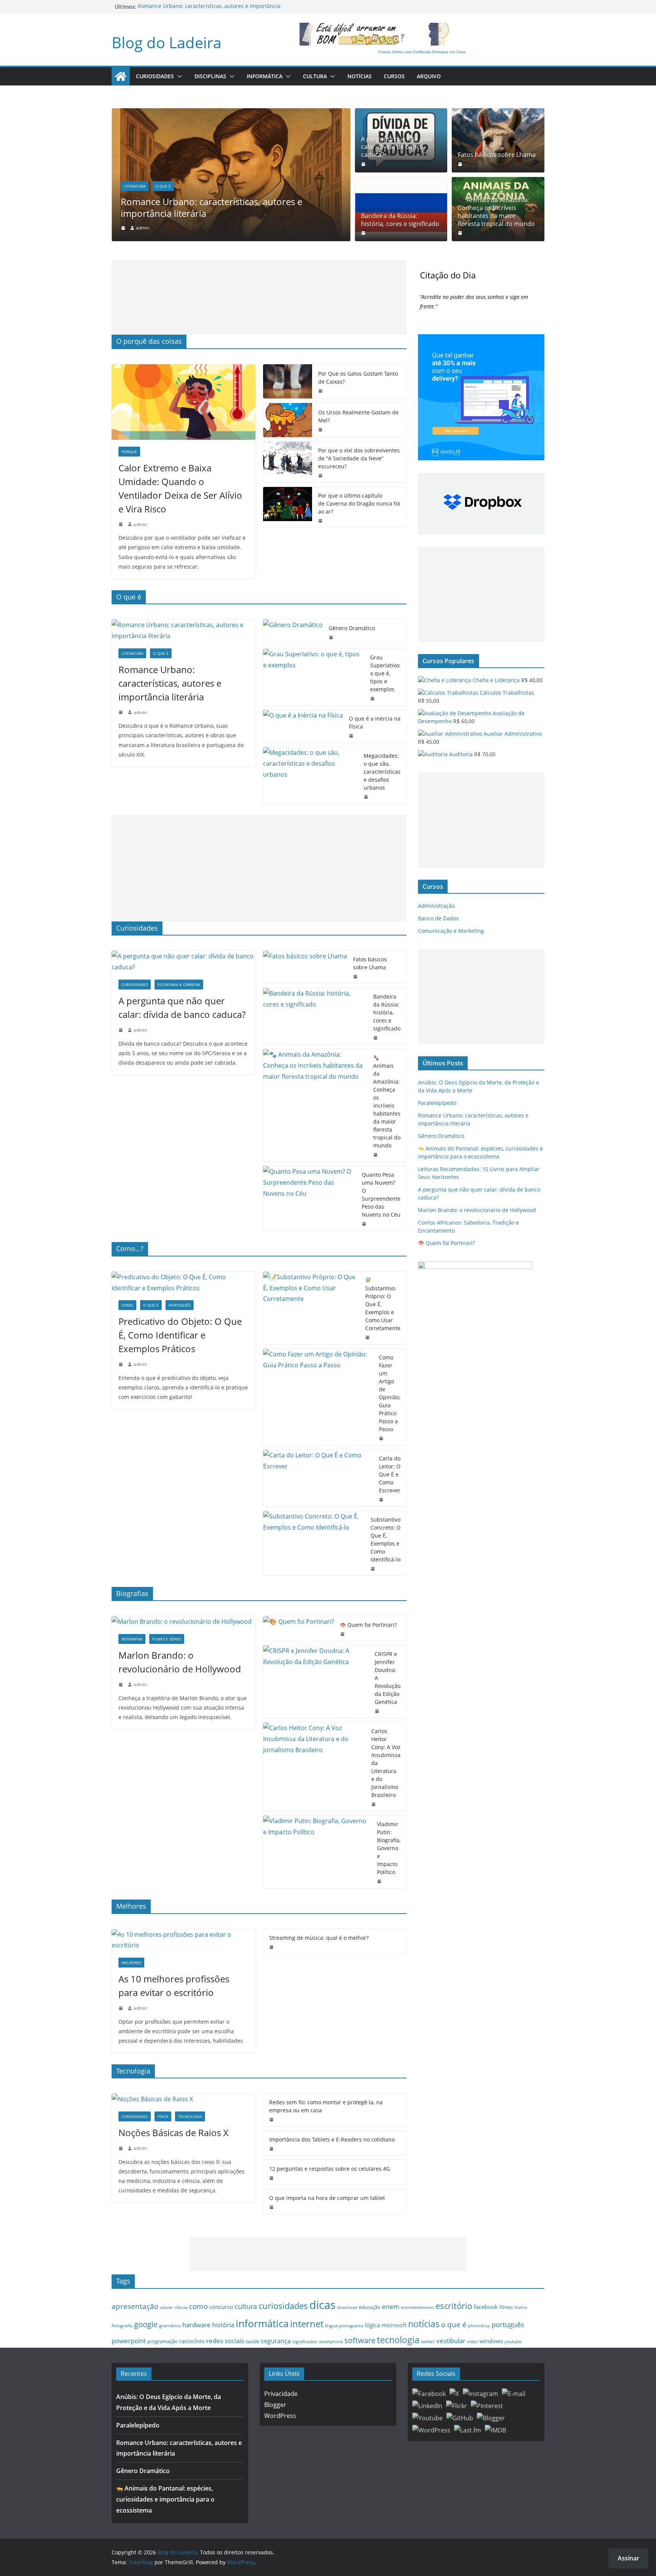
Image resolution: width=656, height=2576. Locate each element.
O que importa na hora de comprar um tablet (327, 2198)
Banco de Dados (438, 918)
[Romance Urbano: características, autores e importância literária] (231, 114)
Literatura (135, 186)
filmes (506, 2307)
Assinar (628, 2558)
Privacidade (281, 2394)
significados (305, 2341)
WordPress (280, 2416)
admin (143, 228)
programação (162, 2341)
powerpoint (129, 2341)
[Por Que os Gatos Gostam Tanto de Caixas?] (288, 381)
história (223, 2325)
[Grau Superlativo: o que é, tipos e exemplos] (314, 677)
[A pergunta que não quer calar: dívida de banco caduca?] (184, 962)
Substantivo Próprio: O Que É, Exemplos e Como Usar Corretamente (383, 1308)
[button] (178, 76)
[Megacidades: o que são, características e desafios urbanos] (311, 775)
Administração (436, 906)
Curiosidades (155, 76)
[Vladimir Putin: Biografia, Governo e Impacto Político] (317, 1852)
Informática (265, 76)
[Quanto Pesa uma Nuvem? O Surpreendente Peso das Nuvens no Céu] (310, 1198)
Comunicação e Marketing (451, 931)
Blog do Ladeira (166, 42)
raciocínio (192, 2341)
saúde (252, 2341)
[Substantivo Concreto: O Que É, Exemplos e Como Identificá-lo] (314, 1543)
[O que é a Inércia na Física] (303, 726)
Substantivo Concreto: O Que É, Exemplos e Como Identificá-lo (386, 1539)
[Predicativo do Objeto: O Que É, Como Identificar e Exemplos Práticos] (184, 1283)
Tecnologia (190, 2116)
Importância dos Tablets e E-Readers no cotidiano (332, 2139)
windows (491, 2341)
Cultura (315, 76)
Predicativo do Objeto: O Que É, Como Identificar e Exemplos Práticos (180, 1335)
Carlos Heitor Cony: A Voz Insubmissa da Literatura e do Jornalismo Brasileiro (386, 1763)
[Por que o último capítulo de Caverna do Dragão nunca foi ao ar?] (288, 507)
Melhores (131, 1963)
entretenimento (417, 2307)
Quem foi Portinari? (371, 1625)
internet (307, 2324)
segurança (276, 2341)
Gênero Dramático (352, 628)
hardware (196, 2325)
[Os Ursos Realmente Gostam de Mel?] (288, 420)
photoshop (479, 2326)
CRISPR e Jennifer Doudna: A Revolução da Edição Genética (388, 1678)
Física (163, 2116)
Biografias (132, 1639)
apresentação (135, 2306)
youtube (513, 2341)
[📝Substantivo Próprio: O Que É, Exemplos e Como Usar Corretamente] (311, 1308)
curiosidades (283, 2306)
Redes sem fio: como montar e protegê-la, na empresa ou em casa (326, 2106)
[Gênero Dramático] (293, 632)
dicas (322, 2305)
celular (166, 2307)
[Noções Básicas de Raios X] (184, 2099)
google (146, 2324)
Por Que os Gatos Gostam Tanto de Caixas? (358, 378)
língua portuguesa (344, 2325)
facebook (486, 2307)
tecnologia (398, 2340)
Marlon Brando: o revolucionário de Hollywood (180, 1662)
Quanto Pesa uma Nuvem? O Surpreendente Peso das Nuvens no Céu (381, 1195)
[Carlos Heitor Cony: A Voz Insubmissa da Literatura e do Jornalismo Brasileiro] (314, 1767)
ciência (181, 2307)
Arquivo (429, 76)
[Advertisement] (259, 297)
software (360, 2340)
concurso (221, 2307)
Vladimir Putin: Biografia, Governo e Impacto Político (389, 1848)
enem (391, 2307)
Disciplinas (210, 76)
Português (180, 1305)
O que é (163, 186)
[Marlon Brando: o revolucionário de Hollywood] (184, 1622)
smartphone (331, 2341)
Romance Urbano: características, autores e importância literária (211, 207)
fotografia (122, 2326)
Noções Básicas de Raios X (173, 2133)
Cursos (394, 76)
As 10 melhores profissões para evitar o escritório (174, 1986)
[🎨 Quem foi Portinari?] (299, 1629)
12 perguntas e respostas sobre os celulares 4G (330, 2169)
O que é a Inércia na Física (375, 722)
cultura (246, 2306)
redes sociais (225, 2341)
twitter (428, 2341)
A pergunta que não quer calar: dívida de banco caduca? (397, 147)
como (198, 2306)
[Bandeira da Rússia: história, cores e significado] (315, 1016)
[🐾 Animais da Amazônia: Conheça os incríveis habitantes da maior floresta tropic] (315, 1105)
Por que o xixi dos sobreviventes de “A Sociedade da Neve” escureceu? (359, 458)
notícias (424, 2324)
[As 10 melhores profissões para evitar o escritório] (184, 1940)
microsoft (394, 2325)
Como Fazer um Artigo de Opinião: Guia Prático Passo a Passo (390, 1393)
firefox (521, 2307)
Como (127, 1305)
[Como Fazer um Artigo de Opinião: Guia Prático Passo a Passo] (318, 1397)
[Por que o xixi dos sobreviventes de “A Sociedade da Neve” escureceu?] (288, 462)
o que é (454, 2324)
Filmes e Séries (167, 1639)
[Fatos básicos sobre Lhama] (498, 140)
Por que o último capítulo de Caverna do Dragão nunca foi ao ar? (359, 503)
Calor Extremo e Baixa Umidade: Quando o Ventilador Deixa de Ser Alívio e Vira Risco (180, 488)
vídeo (472, 2341)
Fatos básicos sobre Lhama (497, 155)
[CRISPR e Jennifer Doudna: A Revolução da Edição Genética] (316, 1682)
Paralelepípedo (437, 1103)
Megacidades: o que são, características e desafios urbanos (382, 772)
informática (262, 2323)
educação (370, 2307)
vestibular (451, 2341)
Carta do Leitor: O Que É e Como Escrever (390, 1474)
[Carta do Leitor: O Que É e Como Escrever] (318, 1478)
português (508, 2325)
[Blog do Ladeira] (121, 76)
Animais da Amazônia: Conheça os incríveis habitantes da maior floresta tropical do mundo (496, 212)
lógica (372, 2325)
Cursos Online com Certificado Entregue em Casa (422, 52)
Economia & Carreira (179, 985)
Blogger (275, 2405)
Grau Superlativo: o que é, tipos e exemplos (385, 673)
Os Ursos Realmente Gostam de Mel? (358, 416)
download (347, 2307)
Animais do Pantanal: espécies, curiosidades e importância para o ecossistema (165, 2499)
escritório (454, 2306)
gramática (170, 2326)
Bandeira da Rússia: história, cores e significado (400, 220)
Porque (129, 452)
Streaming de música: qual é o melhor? (319, 1938)
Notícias (360, 76)
